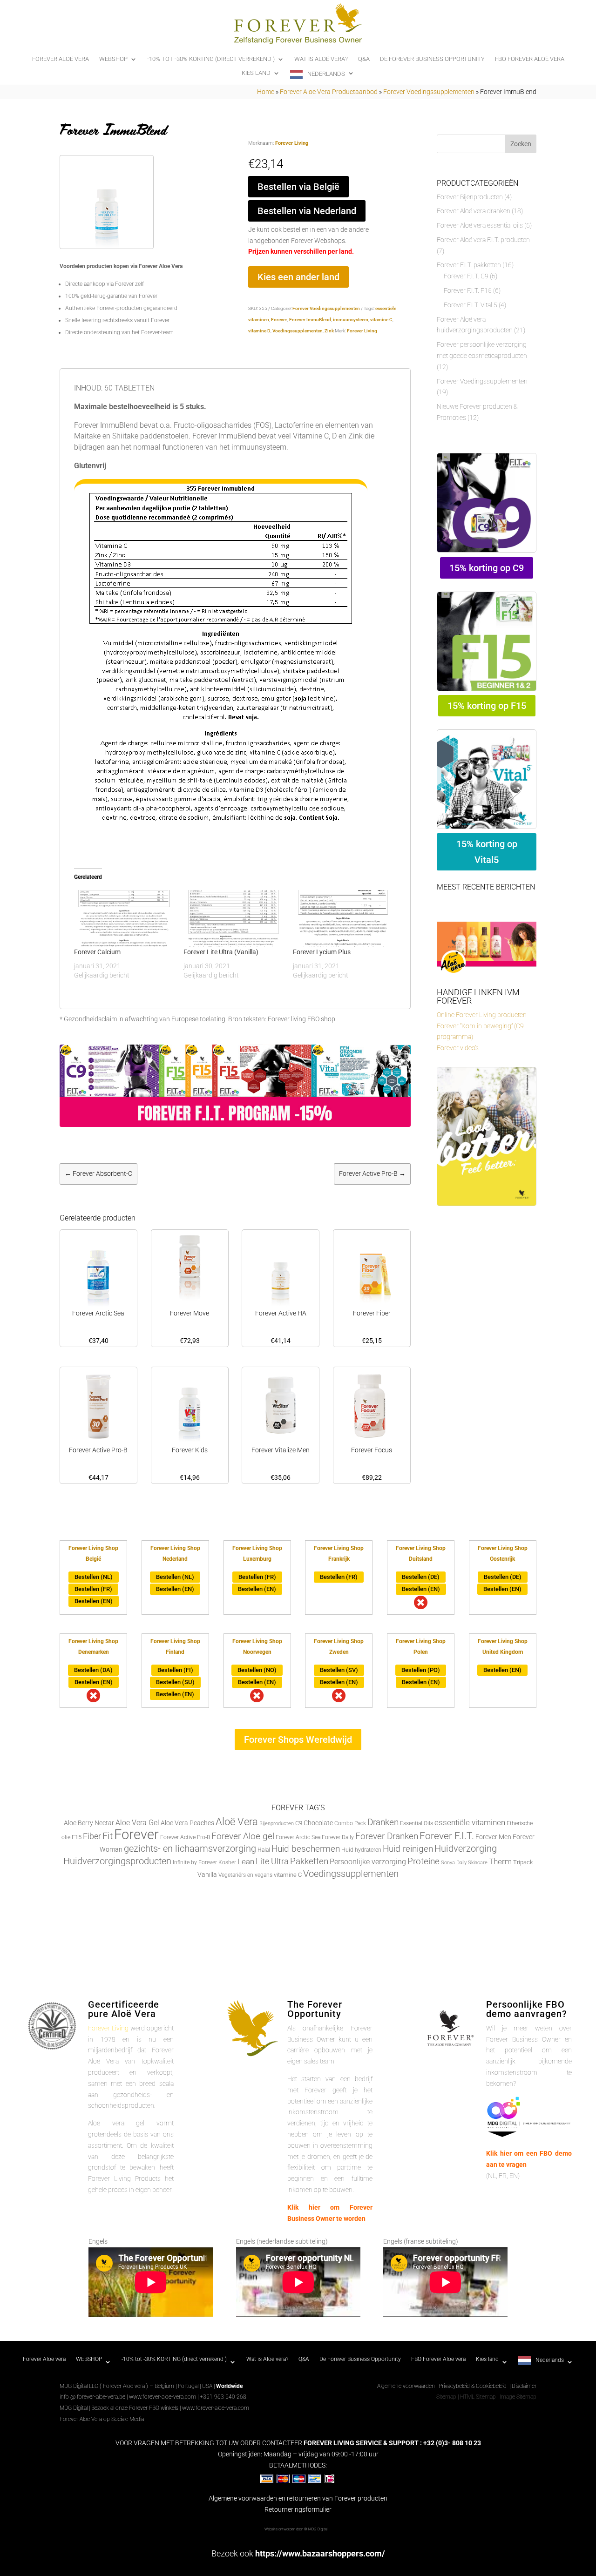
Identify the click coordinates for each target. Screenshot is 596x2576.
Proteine (423, 1861)
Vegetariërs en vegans (245, 1875)
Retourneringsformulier (298, 2509)
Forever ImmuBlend (310, 320)
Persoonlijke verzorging (368, 1862)
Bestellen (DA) (93, 1670)
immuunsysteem (351, 320)
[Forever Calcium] (124, 919)
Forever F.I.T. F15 (468, 290)
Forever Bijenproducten (470, 197)
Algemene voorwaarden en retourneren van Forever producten (298, 2498)
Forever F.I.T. (447, 1836)
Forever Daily (338, 1837)
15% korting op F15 (487, 706)
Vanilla (207, 1875)
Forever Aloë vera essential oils (480, 225)
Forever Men (493, 1837)
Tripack (523, 1862)
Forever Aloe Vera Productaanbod (329, 92)
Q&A (364, 59)
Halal (264, 1850)
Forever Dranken (387, 1836)
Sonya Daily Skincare (464, 1863)
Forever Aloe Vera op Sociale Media (102, 2419)
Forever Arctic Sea (298, 1837)
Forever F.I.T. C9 (466, 276)
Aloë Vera (237, 1821)
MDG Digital (74, 2408)
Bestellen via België (298, 187)
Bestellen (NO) (257, 1670)
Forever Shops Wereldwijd (298, 1740)
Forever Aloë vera (61, 59)
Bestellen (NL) (94, 1577)
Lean (246, 1861)
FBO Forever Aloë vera (530, 59)
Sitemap (446, 2397)
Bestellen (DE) (421, 1577)
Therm (500, 1861)
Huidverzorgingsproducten (117, 1861)
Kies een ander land (298, 277)
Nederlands (326, 74)
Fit (108, 1836)
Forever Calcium (97, 952)
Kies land (256, 73)
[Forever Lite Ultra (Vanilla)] (234, 919)
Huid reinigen (408, 1849)
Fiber (92, 1836)
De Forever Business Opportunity (432, 59)
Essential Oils (417, 1823)
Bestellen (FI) (175, 1670)
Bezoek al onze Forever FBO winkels (135, 2408)
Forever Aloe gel (243, 1836)
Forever (279, 320)
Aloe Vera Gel (137, 1823)
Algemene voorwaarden (406, 2386)
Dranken (383, 1822)
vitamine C (381, 320)
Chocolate (318, 1823)
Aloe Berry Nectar (89, 1823)
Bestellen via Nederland (307, 211)
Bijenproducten (277, 1824)
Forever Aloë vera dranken (474, 211)
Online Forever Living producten (482, 1015)
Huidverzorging (466, 1849)
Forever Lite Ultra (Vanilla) (221, 952)
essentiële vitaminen (470, 1822)
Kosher (227, 1862)
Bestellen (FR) (93, 1589)
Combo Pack (350, 1823)
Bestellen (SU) (175, 1682)
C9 (299, 1823)
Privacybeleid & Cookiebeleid (473, 2386)
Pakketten (309, 1861)
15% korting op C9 (487, 568)
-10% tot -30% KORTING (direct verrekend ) (211, 59)
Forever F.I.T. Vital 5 (471, 305)
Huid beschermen (306, 1849)
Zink (329, 331)
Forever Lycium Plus (322, 952)
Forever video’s (458, 1048)
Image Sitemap (518, 2397)
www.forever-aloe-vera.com (163, 2397)
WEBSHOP (113, 59)
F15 (77, 1837)
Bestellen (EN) (94, 1601)
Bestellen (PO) (421, 1670)
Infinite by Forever (195, 1862)
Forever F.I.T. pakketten (469, 265)
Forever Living (292, 143)
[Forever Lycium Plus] (343, 919)
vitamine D (259, 331)
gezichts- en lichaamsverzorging (190, 1849)
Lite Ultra (272, 1861)
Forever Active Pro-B (185, 1837)
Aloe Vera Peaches (187, 1823)
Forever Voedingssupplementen (429, 92)
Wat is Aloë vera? (321, 59)
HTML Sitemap (478, 2397)
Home (266, 92)
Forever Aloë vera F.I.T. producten (483, 240)
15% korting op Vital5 (487, 852)
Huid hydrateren (361, 1850)
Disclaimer (524, 2386)
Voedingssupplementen (298, 331)
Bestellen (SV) (339, 1670)
